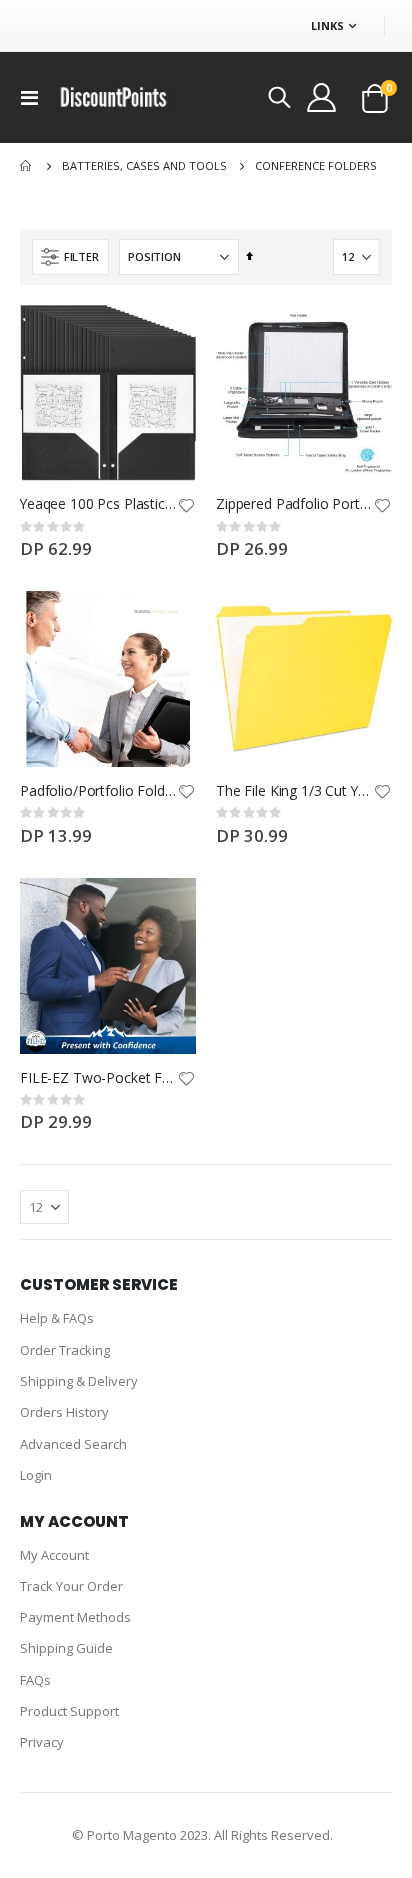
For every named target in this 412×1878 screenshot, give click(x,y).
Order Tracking (65, 1350)
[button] (186, 507)
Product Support (69, 1711)
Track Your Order (71, 1586)
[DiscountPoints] (114, 97)
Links (327, 25)
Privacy (42, 1742)
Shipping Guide (66, 1648)
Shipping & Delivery (79, 1381)
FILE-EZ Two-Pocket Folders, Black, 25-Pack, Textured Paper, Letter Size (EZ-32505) (98, 1078)
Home (27, 166)
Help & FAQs (57, 1318)
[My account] (323, 97)
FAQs (35, 1680)
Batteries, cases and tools (144, 165)
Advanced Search (73, 1444)
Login (36, 1475)
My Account (54, 1555)
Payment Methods (75, 1617)
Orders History (64, 1412)
